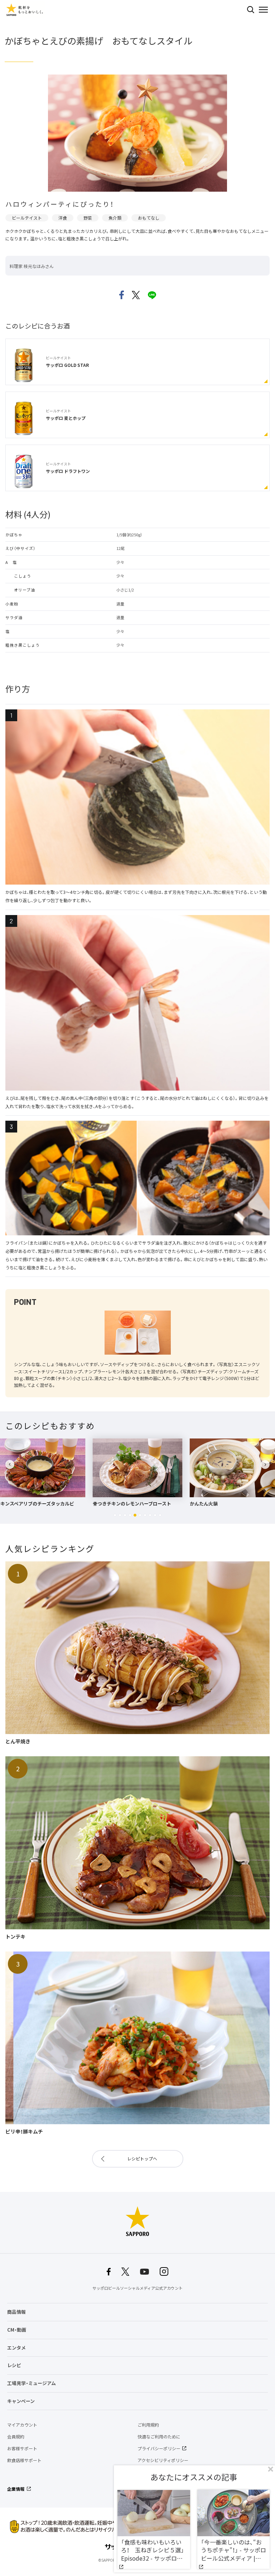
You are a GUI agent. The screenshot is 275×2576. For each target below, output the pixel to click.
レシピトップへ (142, 2159)
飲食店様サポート (24, 2460)
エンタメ (16, 2348)
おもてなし (149, 218)
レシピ (14, 2365)
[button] (115, 1515)
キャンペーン (21, 2401)
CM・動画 (17, 2330)
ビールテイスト (27, 218)
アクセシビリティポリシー (163, 2460)
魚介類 (115, 218)
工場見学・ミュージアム (32, 2383)
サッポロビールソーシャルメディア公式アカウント (137, 2288)
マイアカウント (22, 2425)
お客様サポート (22, 2448)
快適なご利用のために (159, 2437)
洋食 (63, 218)
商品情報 (16, 2312)
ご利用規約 (148, 2425)
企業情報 (16, 2489)
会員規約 (16, 2437)
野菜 (88, 218)
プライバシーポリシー (159, 2448)
